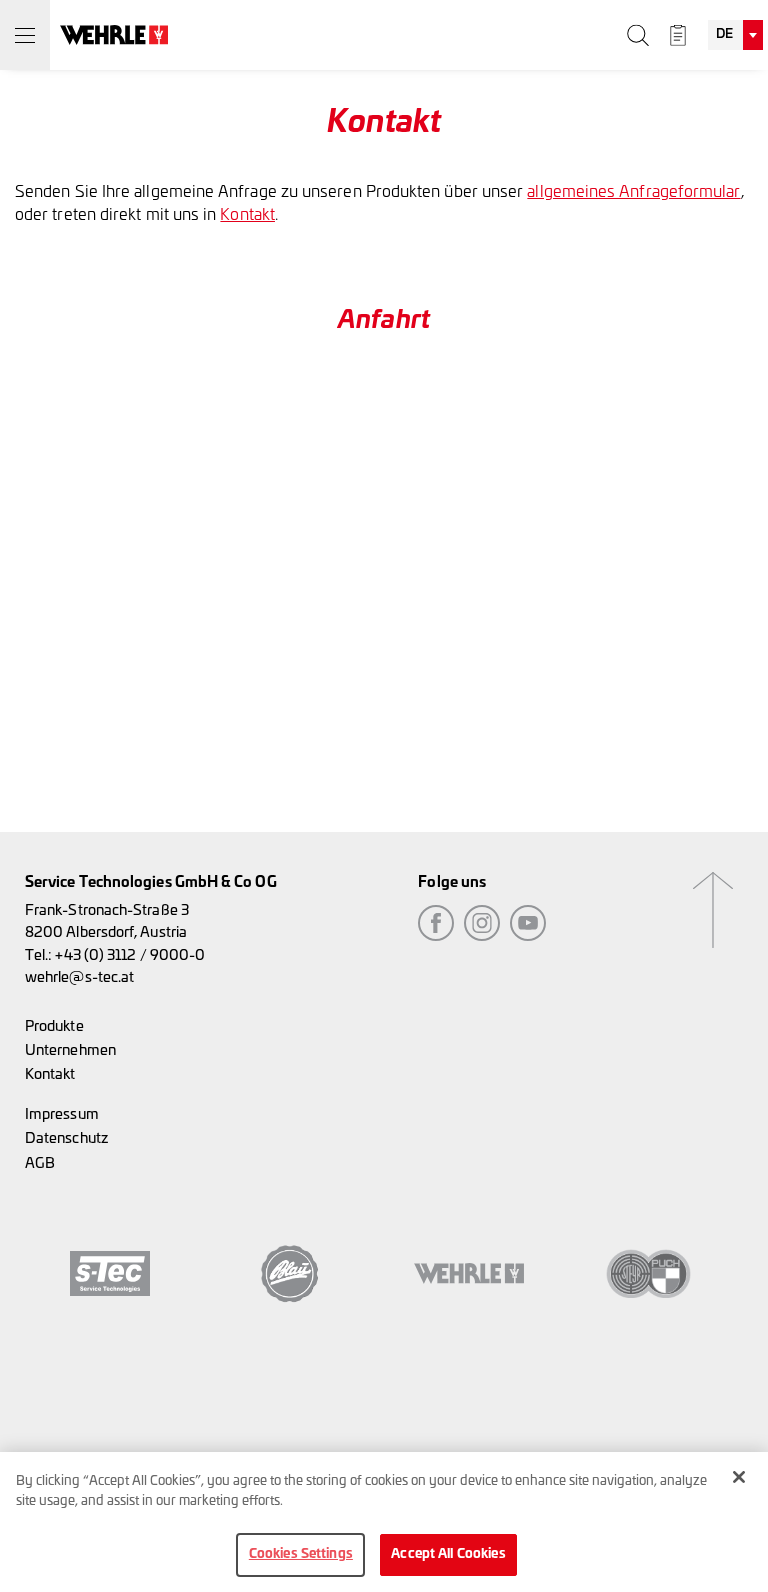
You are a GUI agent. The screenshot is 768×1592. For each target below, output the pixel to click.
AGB (40, 1163)
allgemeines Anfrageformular (633, 192)
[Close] (739, 1477)
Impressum (62, 1114)
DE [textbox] (724, 34)
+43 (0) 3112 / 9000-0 (130, 955)
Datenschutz (66, 1138)
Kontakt (247, 215)
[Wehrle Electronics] (114, 35)
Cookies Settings (301, 1554)
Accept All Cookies (448, 1554)
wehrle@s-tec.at (79, 977)
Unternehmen (70, 1050)
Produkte (54, 1026)
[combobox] (735, 35)
